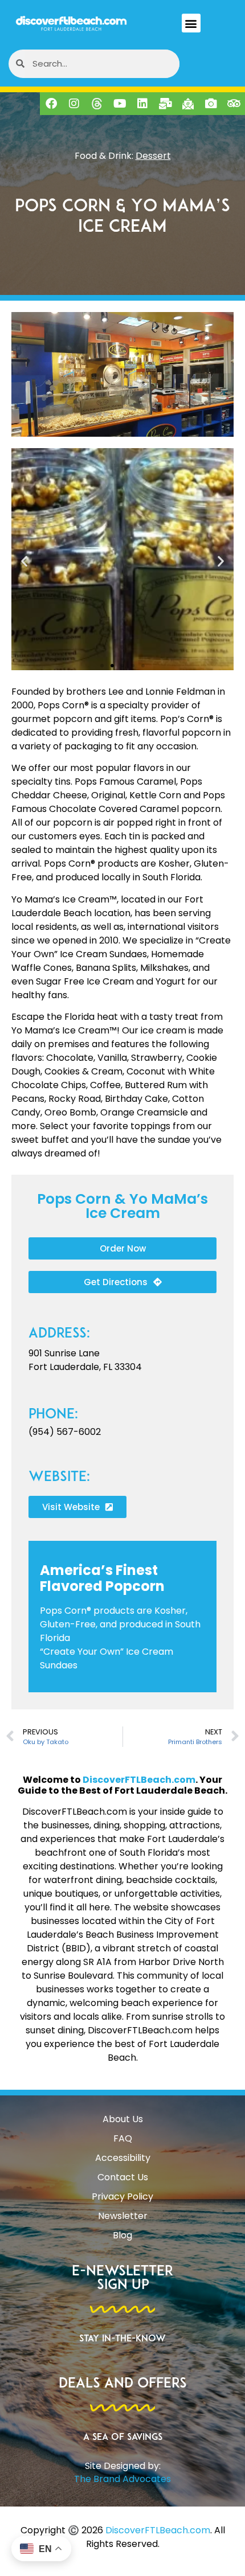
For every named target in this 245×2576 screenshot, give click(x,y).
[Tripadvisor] (234, 104)
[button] (191, 23)
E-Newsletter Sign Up (122, 2279)
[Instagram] (74, 104)
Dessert (153, 156)
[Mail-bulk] (165, 104)
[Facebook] (51, 104)
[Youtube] (120, 104)
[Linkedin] (142, 104)
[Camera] (211, 104)
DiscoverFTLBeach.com (139, 1780)
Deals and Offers (123, 2384)
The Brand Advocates (122, 2479)
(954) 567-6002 (65, 1432)
